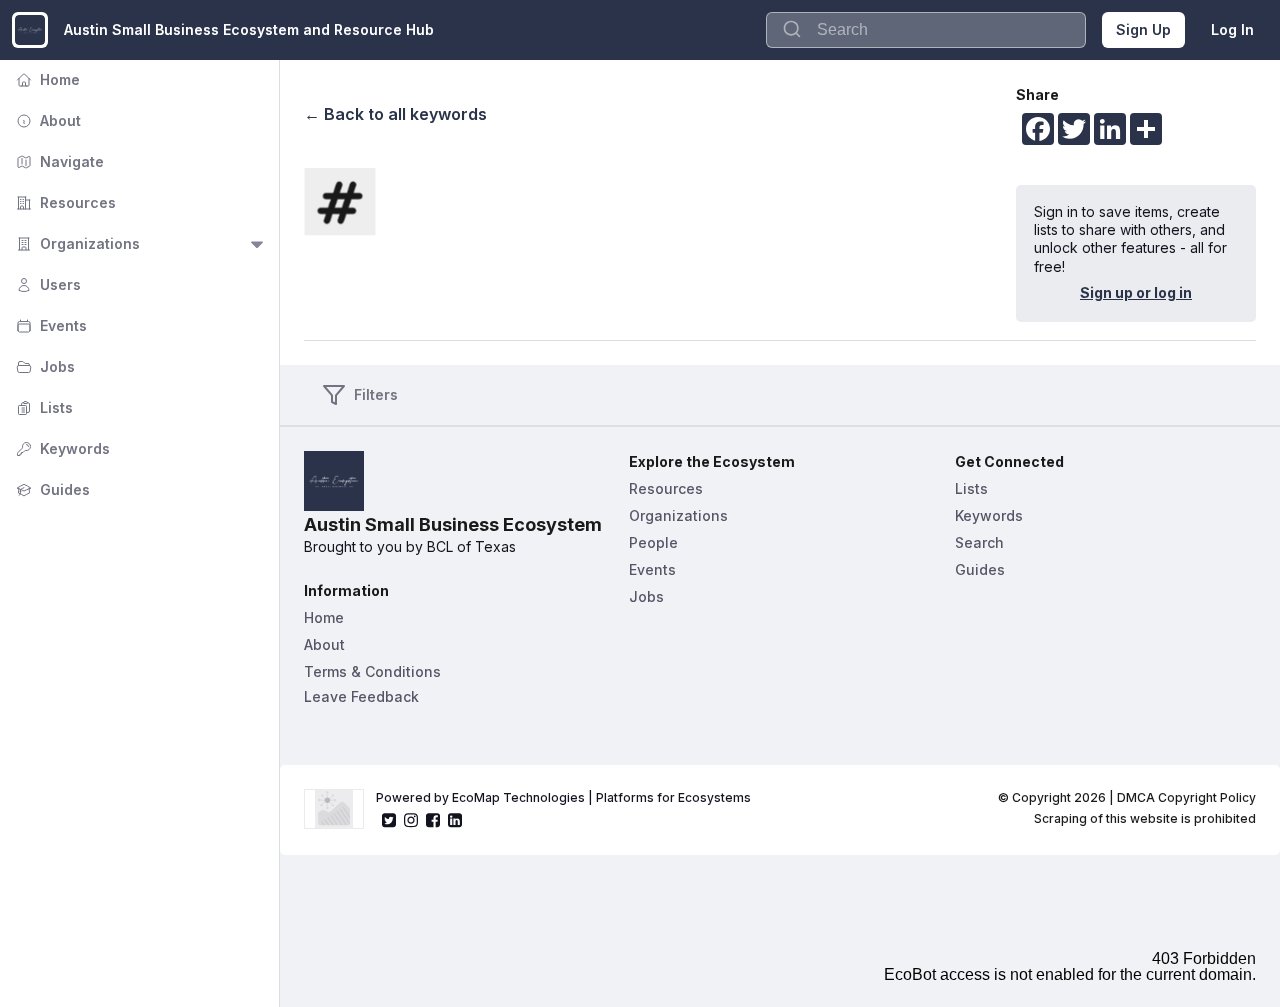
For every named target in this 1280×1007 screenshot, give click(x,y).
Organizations (76, 243)
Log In (1232, 29)
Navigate (58, 161)
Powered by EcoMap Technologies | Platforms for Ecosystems (563, 797)
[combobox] (926, 30)
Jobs (43, 366)
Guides (51, 489)
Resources (64, 202)
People (653, 542)
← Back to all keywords (395, 114)
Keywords (61, 448)
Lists (42, 407)
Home (46, 79)
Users (46, 284)
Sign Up (1143, 29)
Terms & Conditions (372, 671)
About (46, 120)
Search (979, 542)
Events (49, 325)
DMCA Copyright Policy (1186, 797)
